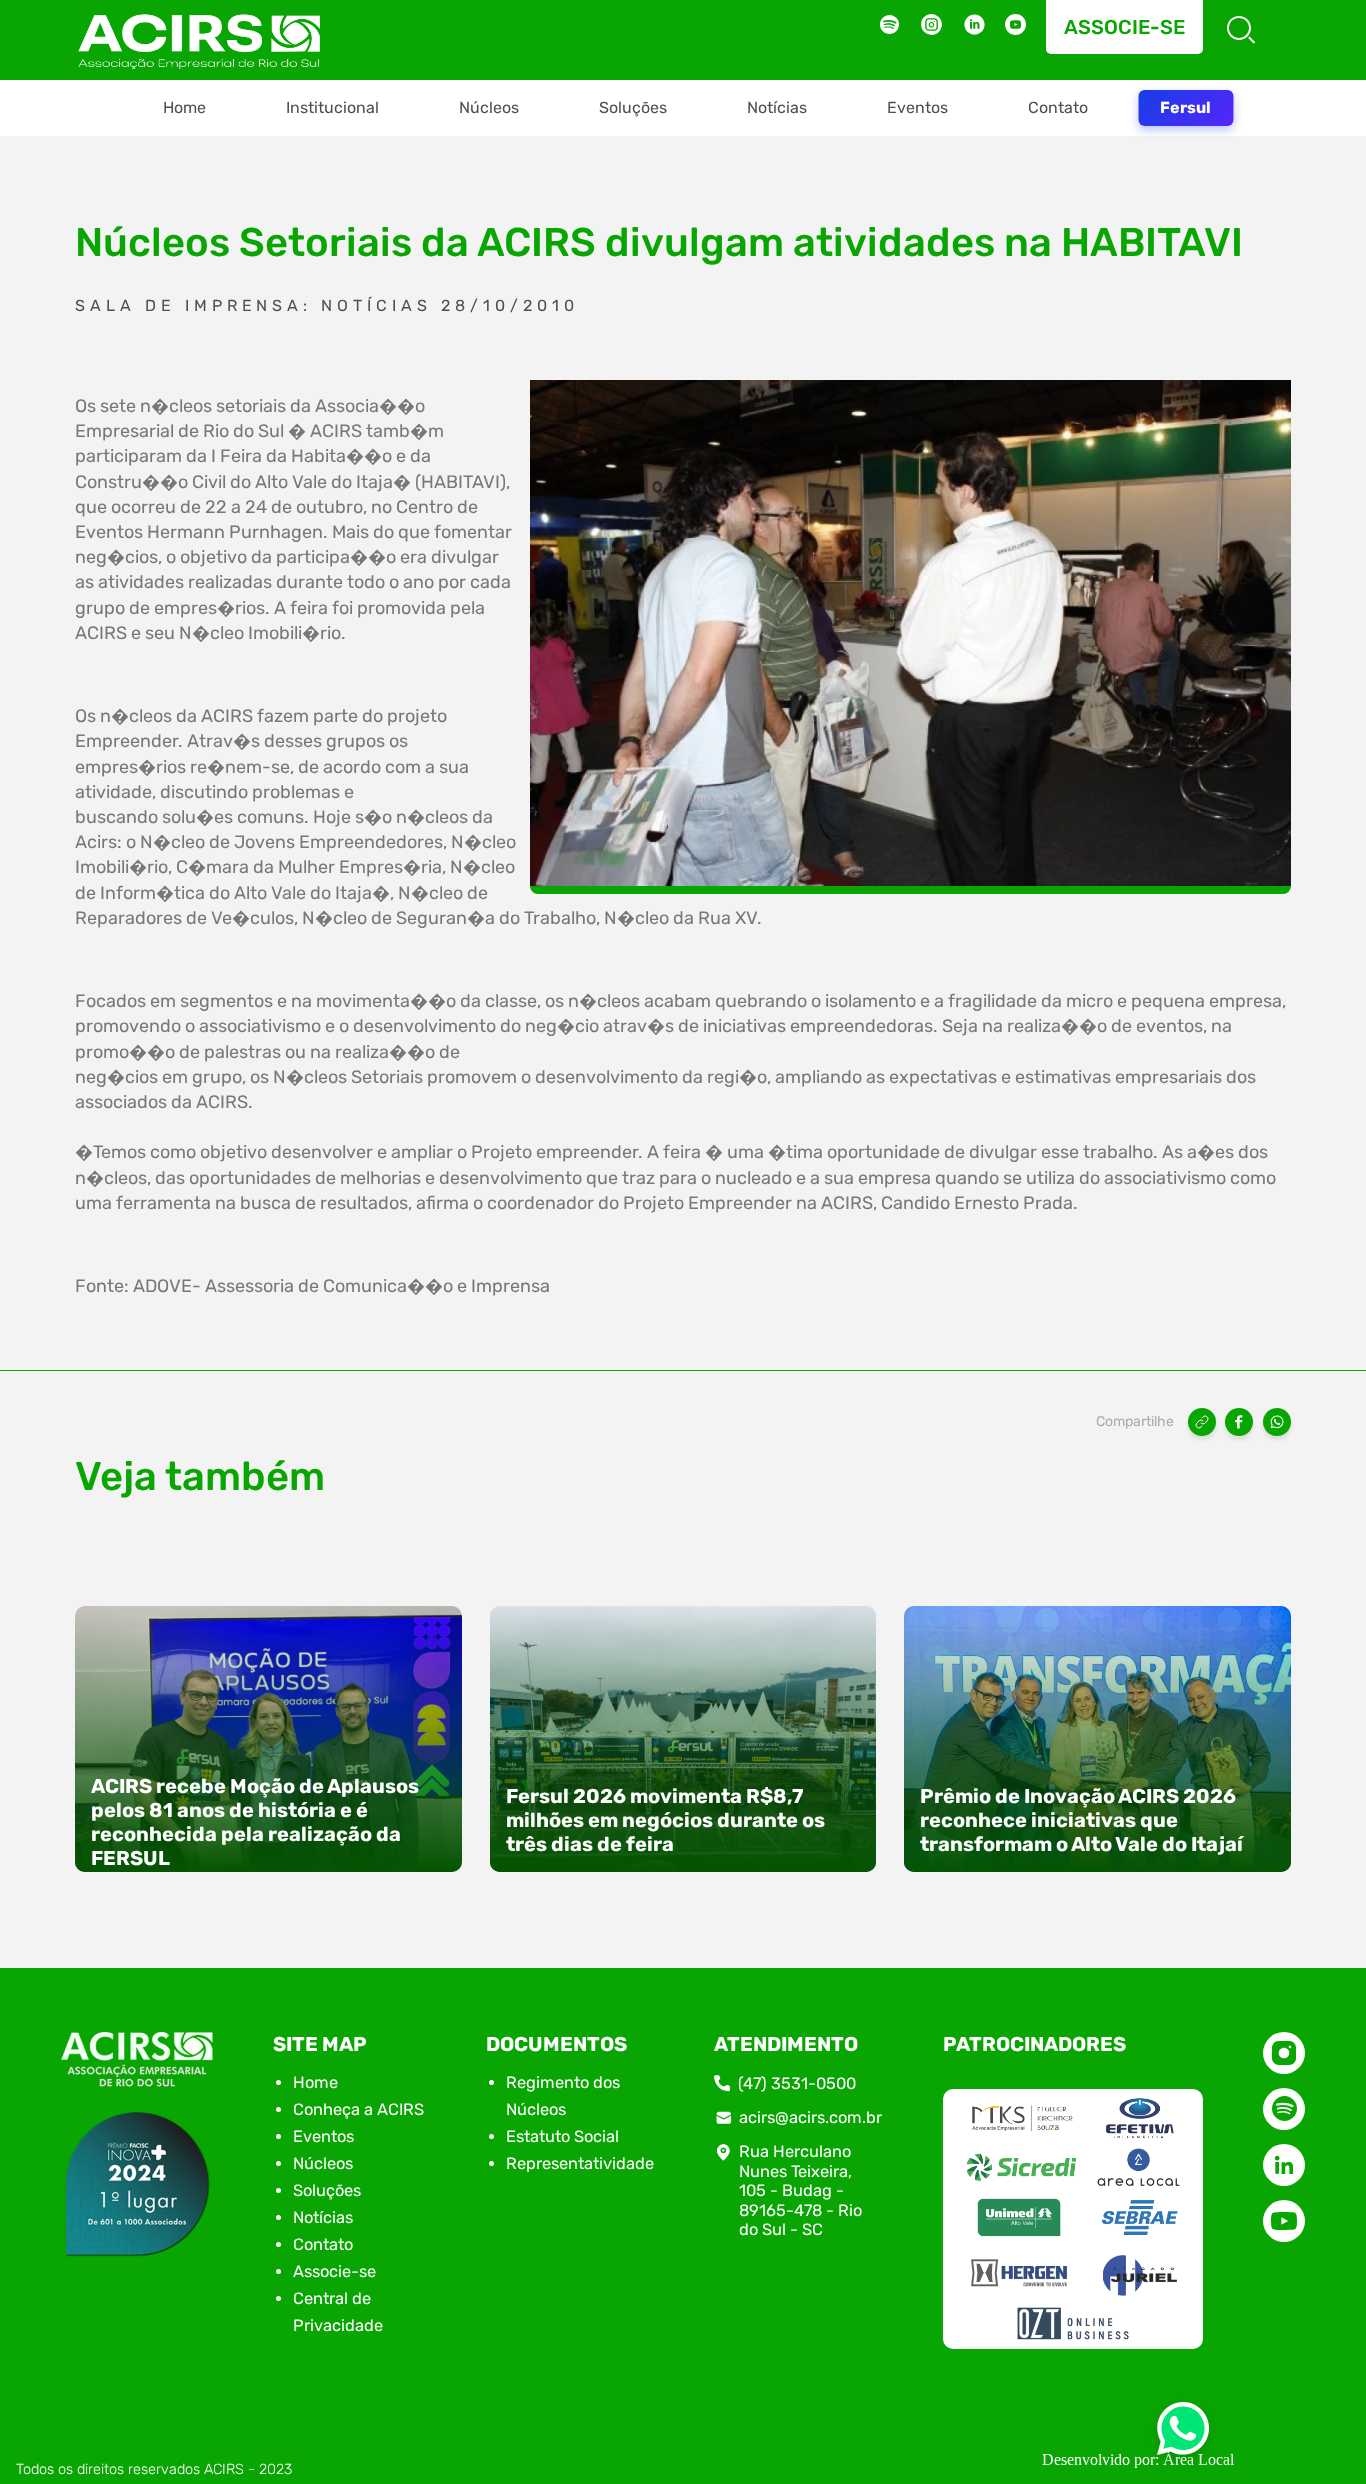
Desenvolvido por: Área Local (1138, 2459)
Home (184, 107)
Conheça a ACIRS (358, 2109)
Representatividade (580, 2163)
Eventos (917, 107)
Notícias (777, 107)
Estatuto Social (562, 2136)
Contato (1058, 107)
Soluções (633, 107)
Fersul (1185, 107)
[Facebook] (1239, 1422)
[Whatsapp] (1183, 2434)
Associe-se (1124, 27)
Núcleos (489, 107)
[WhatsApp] (1277, 1422)
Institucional (332, 107)
